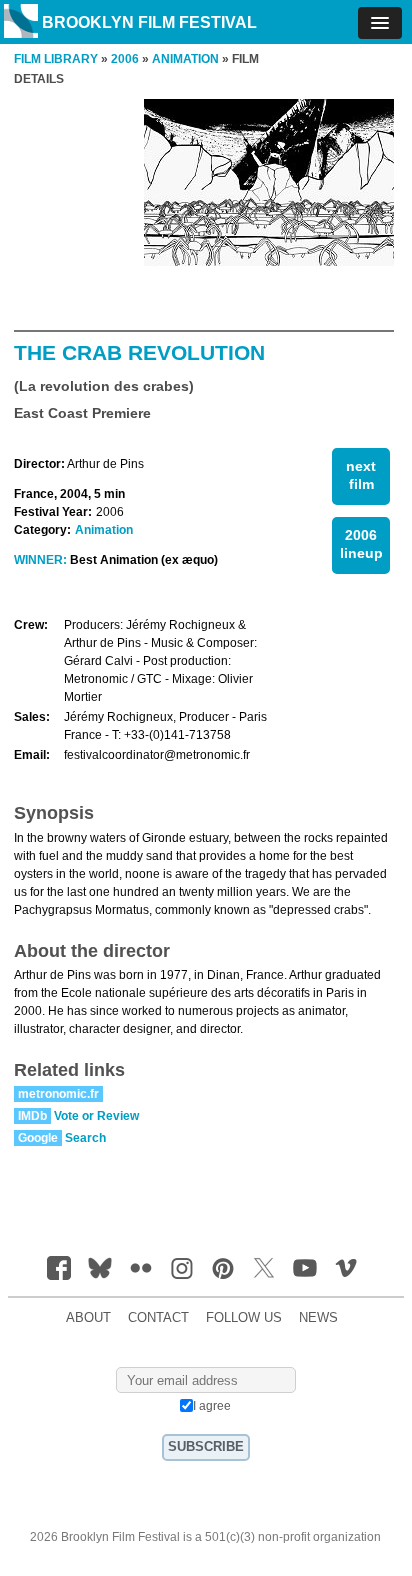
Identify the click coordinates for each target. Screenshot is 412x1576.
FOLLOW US (244, 1318)
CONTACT (158, 1318)
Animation (104, 530)
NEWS (318, 1318)
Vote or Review (96, 1116)
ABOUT (88, 1318)
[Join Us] (59, 1268)
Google (38, 1138)
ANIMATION (185, 59)
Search (85, 1138)
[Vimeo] (346, 1268)
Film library (56, 59)
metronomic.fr (58, 1094)
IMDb (32, 1116)
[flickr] (141, 1268)
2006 (125, 59)
